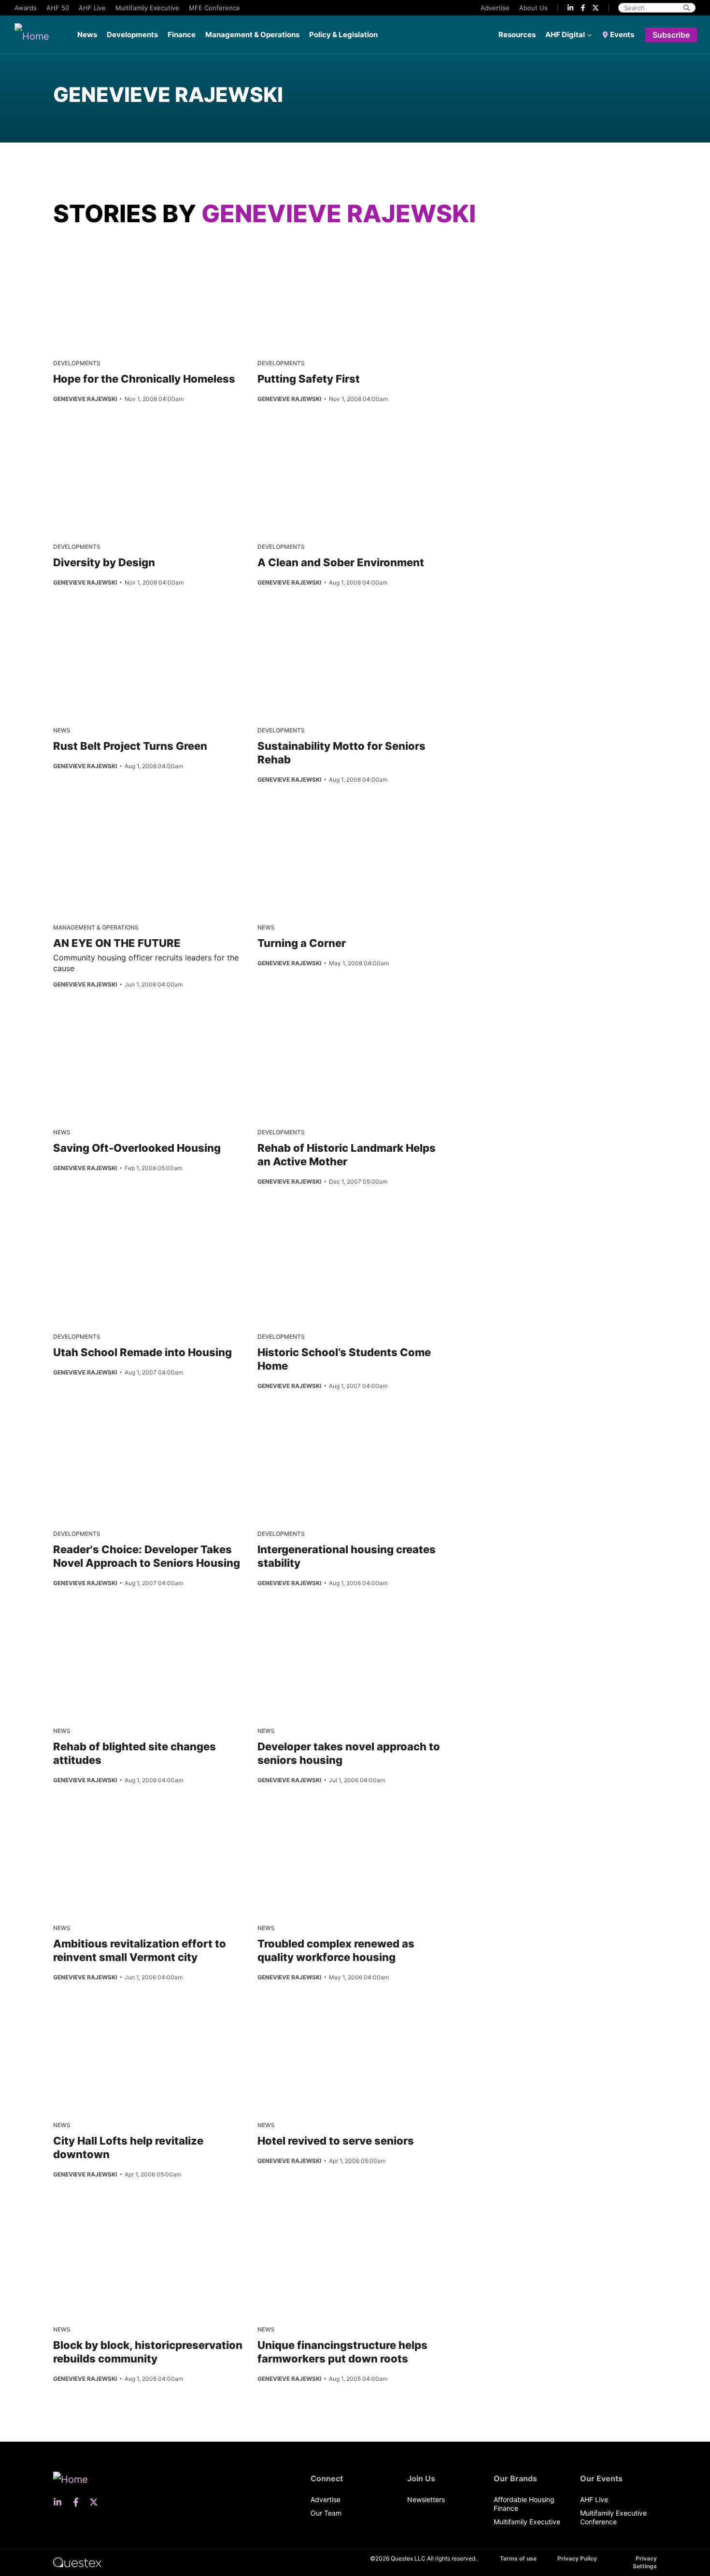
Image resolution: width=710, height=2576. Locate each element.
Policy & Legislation (343, 35)
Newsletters (426, 2499)
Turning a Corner (302, 943)
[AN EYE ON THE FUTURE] (89, 818)
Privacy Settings (645, 2562)
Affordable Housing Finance (524, 2504)
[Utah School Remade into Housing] (135, 1228)
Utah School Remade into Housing (142, 1352)
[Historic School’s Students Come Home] (339, 1228)
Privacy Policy (577, 2558)
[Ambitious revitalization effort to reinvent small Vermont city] (89, 1819)
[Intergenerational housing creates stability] (293, 1425)
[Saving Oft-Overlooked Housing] (89, 1023)
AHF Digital (565, 35)
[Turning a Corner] (293, 818)
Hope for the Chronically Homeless (144, 379)
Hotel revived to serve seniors (336, 2141)
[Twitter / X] (596, 8)
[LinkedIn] (570, 8)
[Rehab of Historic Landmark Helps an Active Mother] (339, 1023)
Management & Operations (252, 35)
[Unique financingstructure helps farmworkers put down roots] (293, 2220)
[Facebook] (583, 8)
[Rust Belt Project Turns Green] (136, 621)
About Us (533, 8)
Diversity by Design (104, 562)
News (87, 35)
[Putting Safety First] (339, 254)
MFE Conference (214, 8)
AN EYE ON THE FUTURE (117, 943)
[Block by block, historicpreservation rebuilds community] (89, 2220)
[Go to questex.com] (77, 2562)
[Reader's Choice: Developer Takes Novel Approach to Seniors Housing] (135, 1425)
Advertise (495, 8)
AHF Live (92, 8)
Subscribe (671, 35)
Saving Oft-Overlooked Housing (137, 1148)
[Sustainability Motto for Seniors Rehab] (339, 621)
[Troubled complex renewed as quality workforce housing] (293, 1819)
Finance (182, 35)
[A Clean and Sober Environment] (339, 438)
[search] (687, 8)
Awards (26, 8)
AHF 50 (58, 8)
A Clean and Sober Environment (341, 562)
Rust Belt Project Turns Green (130, 746)
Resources (517, 35)
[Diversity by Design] (135, 438)
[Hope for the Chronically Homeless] (135, 254)
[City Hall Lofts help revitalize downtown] (89, 2016)
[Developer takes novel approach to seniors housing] (293, 1622)
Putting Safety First (309, 379)
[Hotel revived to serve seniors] (293, 2016)
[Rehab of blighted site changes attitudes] (89, 1622)
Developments (132, 35)
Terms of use (518, 2558)
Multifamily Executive (147, 8)
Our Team (326, 2513)
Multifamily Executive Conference (613, 2517)
